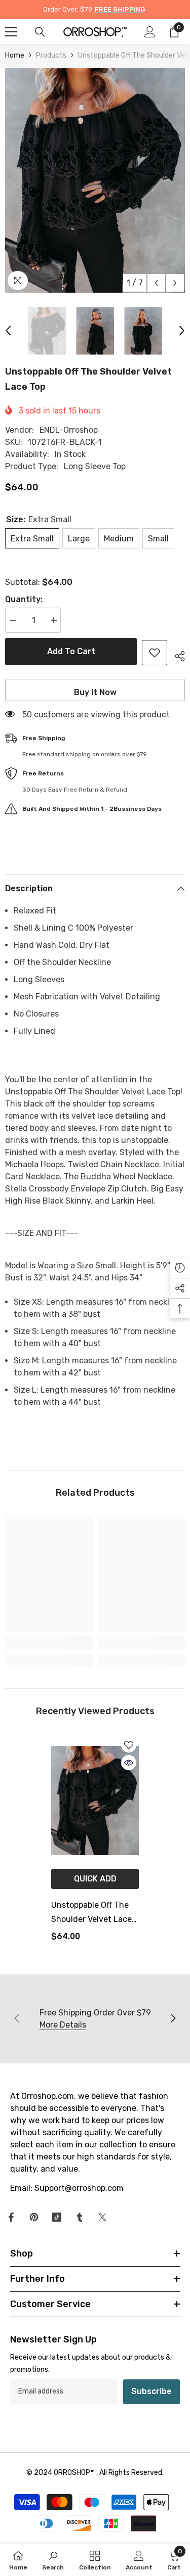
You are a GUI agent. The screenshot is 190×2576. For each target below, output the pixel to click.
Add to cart (71, 651)
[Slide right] (173, 2019)
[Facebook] (11, 2217)
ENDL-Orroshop (69, 430)
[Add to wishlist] (155, 653)
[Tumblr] (80, 2217)
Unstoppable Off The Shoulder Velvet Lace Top (91, 1913)
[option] (95, 180)
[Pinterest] (34, 2217)
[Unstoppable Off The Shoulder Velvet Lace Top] (95, 1801)
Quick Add (95, 1879)
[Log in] (150, 32)
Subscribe (151, 2391)
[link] (49, 1643)
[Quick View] (129, 1763)
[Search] (40, 32)
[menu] (11, 32)
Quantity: (24, 599)
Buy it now (95, 692)
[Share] (176, 655)
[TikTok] (57, 2217)
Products (51, 55)
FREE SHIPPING (120, 9)
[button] (156, 283)
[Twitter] (102, 2217)
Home (15, 55)
